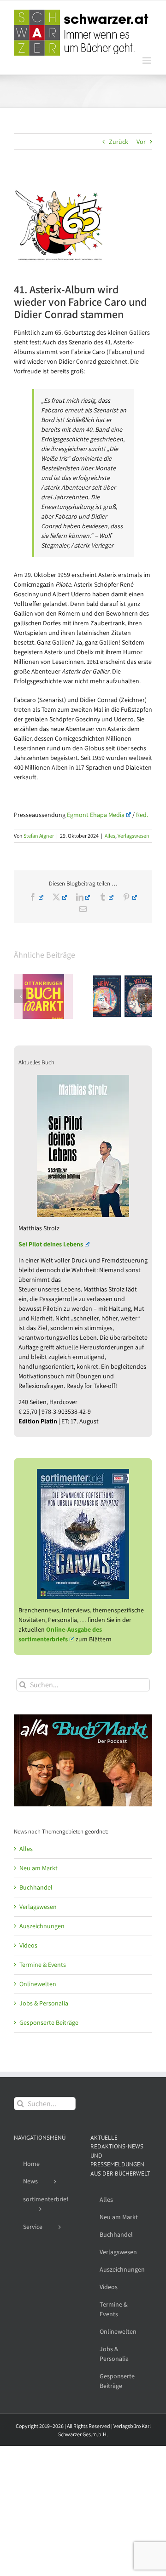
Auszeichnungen (42, 1926)
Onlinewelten (38, 1984)
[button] (21, 996)
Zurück (119, 142)
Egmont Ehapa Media (96, 815)
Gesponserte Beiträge (49, 2022)
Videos (28, 1945)
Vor (141, 142)
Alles (110, 836)
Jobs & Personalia (44, 2003)
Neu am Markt (39, 1868)
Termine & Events (43, 1965)
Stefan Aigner (39, 836)
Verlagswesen (133, 836)
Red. (142, 815)
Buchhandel (36, 1887)
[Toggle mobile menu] (147, 60)
